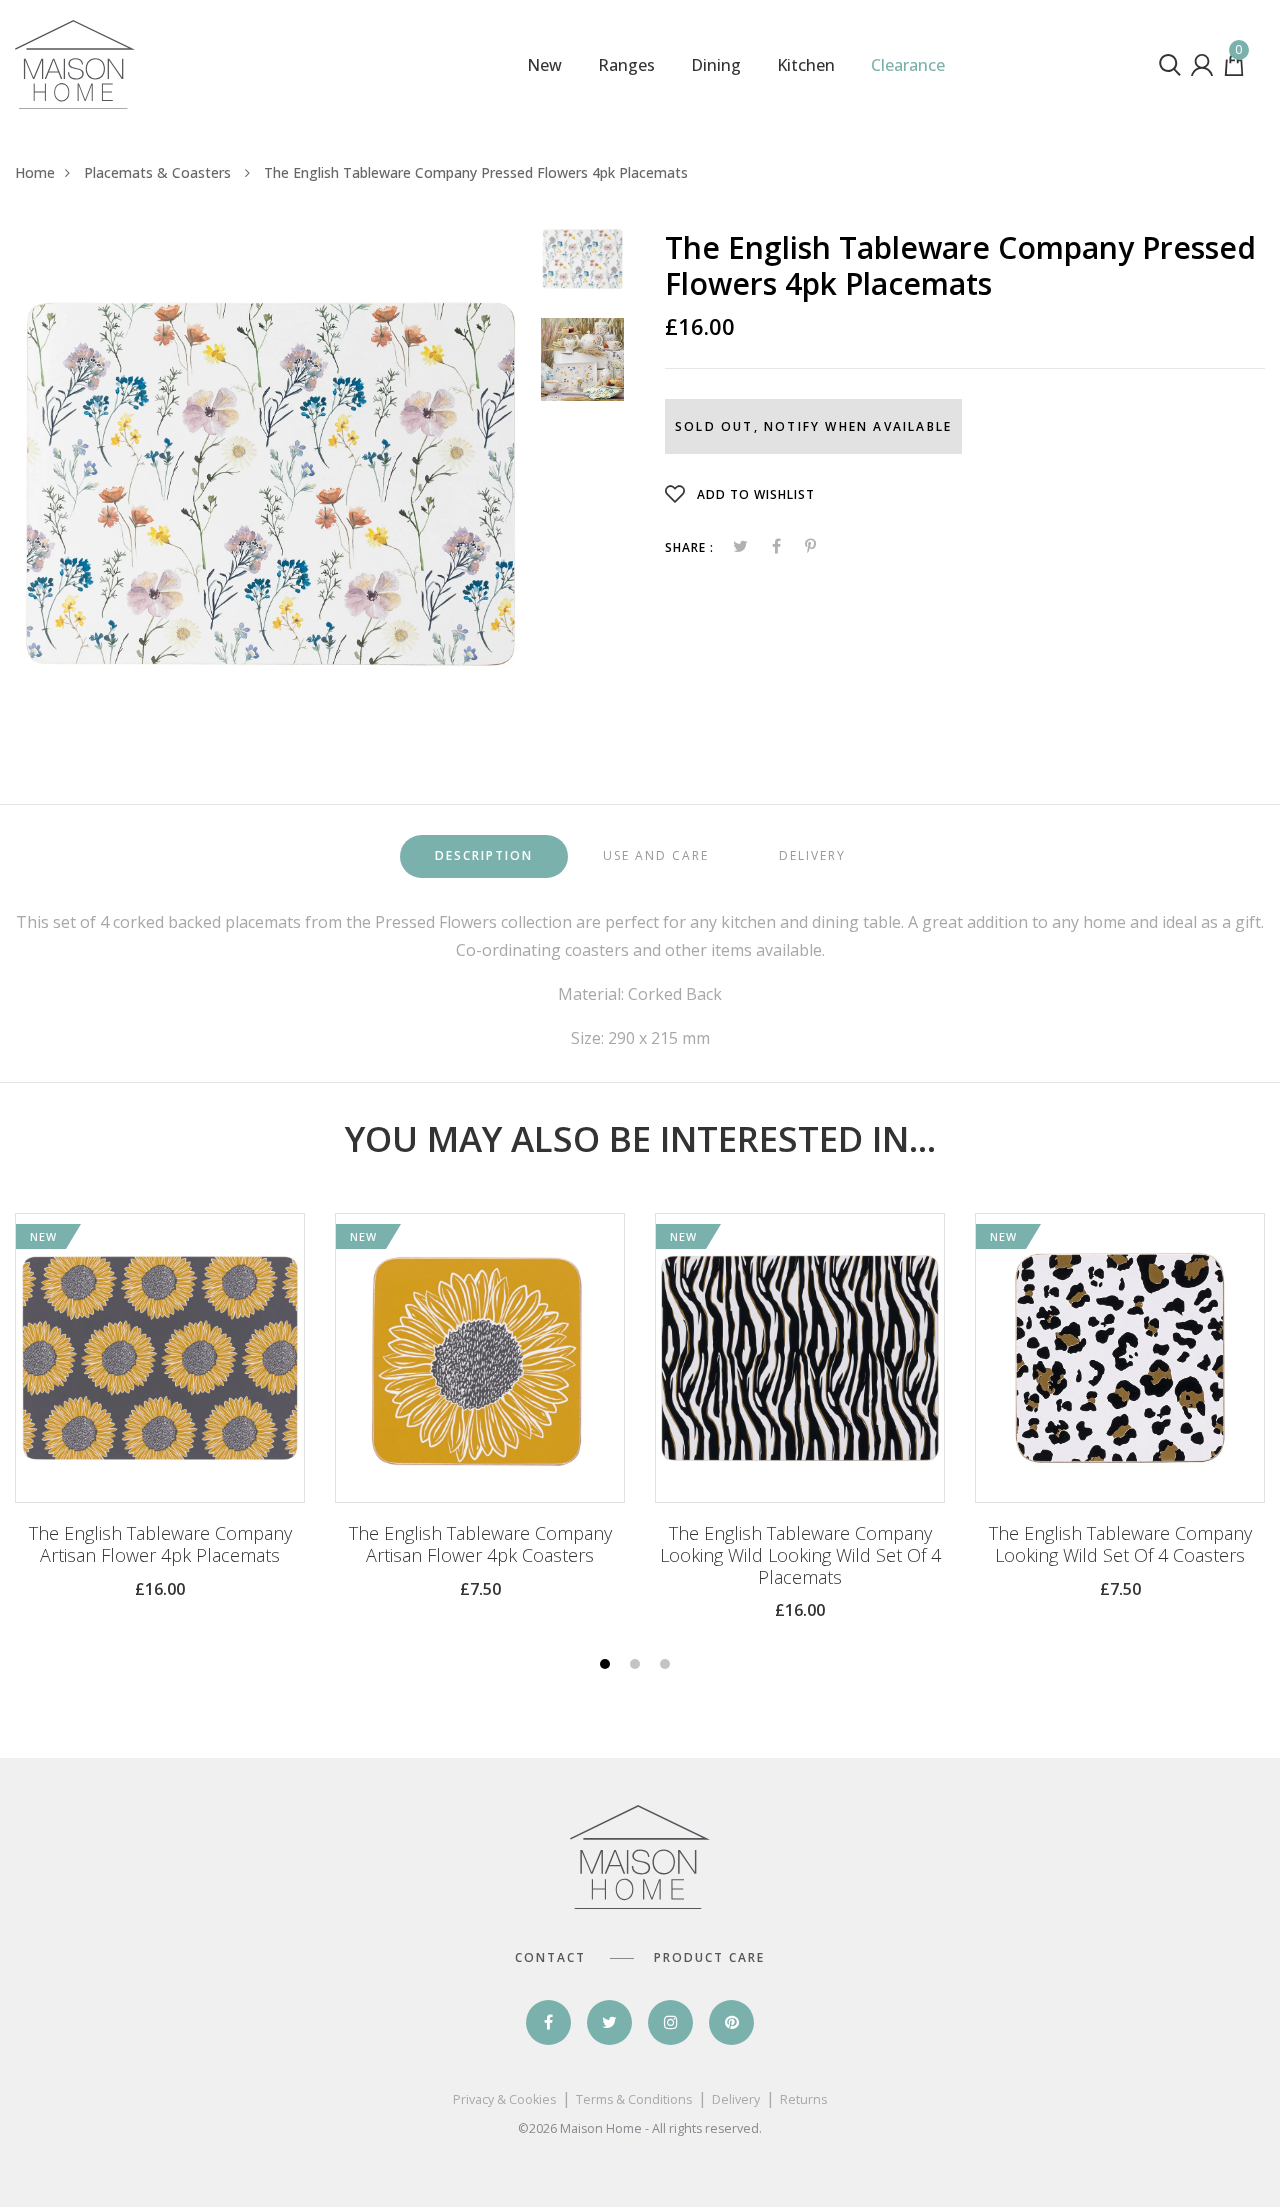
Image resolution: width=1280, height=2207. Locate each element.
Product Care (709, 1957)
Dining (716, 65)
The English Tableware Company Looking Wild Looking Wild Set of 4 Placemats (800, 1555)
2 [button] (637, 1666)
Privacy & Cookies (504, 2099)
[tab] (484, 856)
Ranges (626, 65)
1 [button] (607, 1666)
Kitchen (806, 65)
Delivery (736, 2099)
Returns (803, 2099)
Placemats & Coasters (159, 172)
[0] (1234, 70)
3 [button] (667, 1666)
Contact (550, 1957)
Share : (689, 547)
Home (35, 172)
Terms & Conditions (634, 2099)
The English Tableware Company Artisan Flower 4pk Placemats (160, 1544)
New (544, 65)
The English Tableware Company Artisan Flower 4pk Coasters (480, 1544)
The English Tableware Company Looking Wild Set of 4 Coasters (1120, 1544)
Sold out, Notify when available (813, 426)
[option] (270, 484)
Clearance (908, 65)
